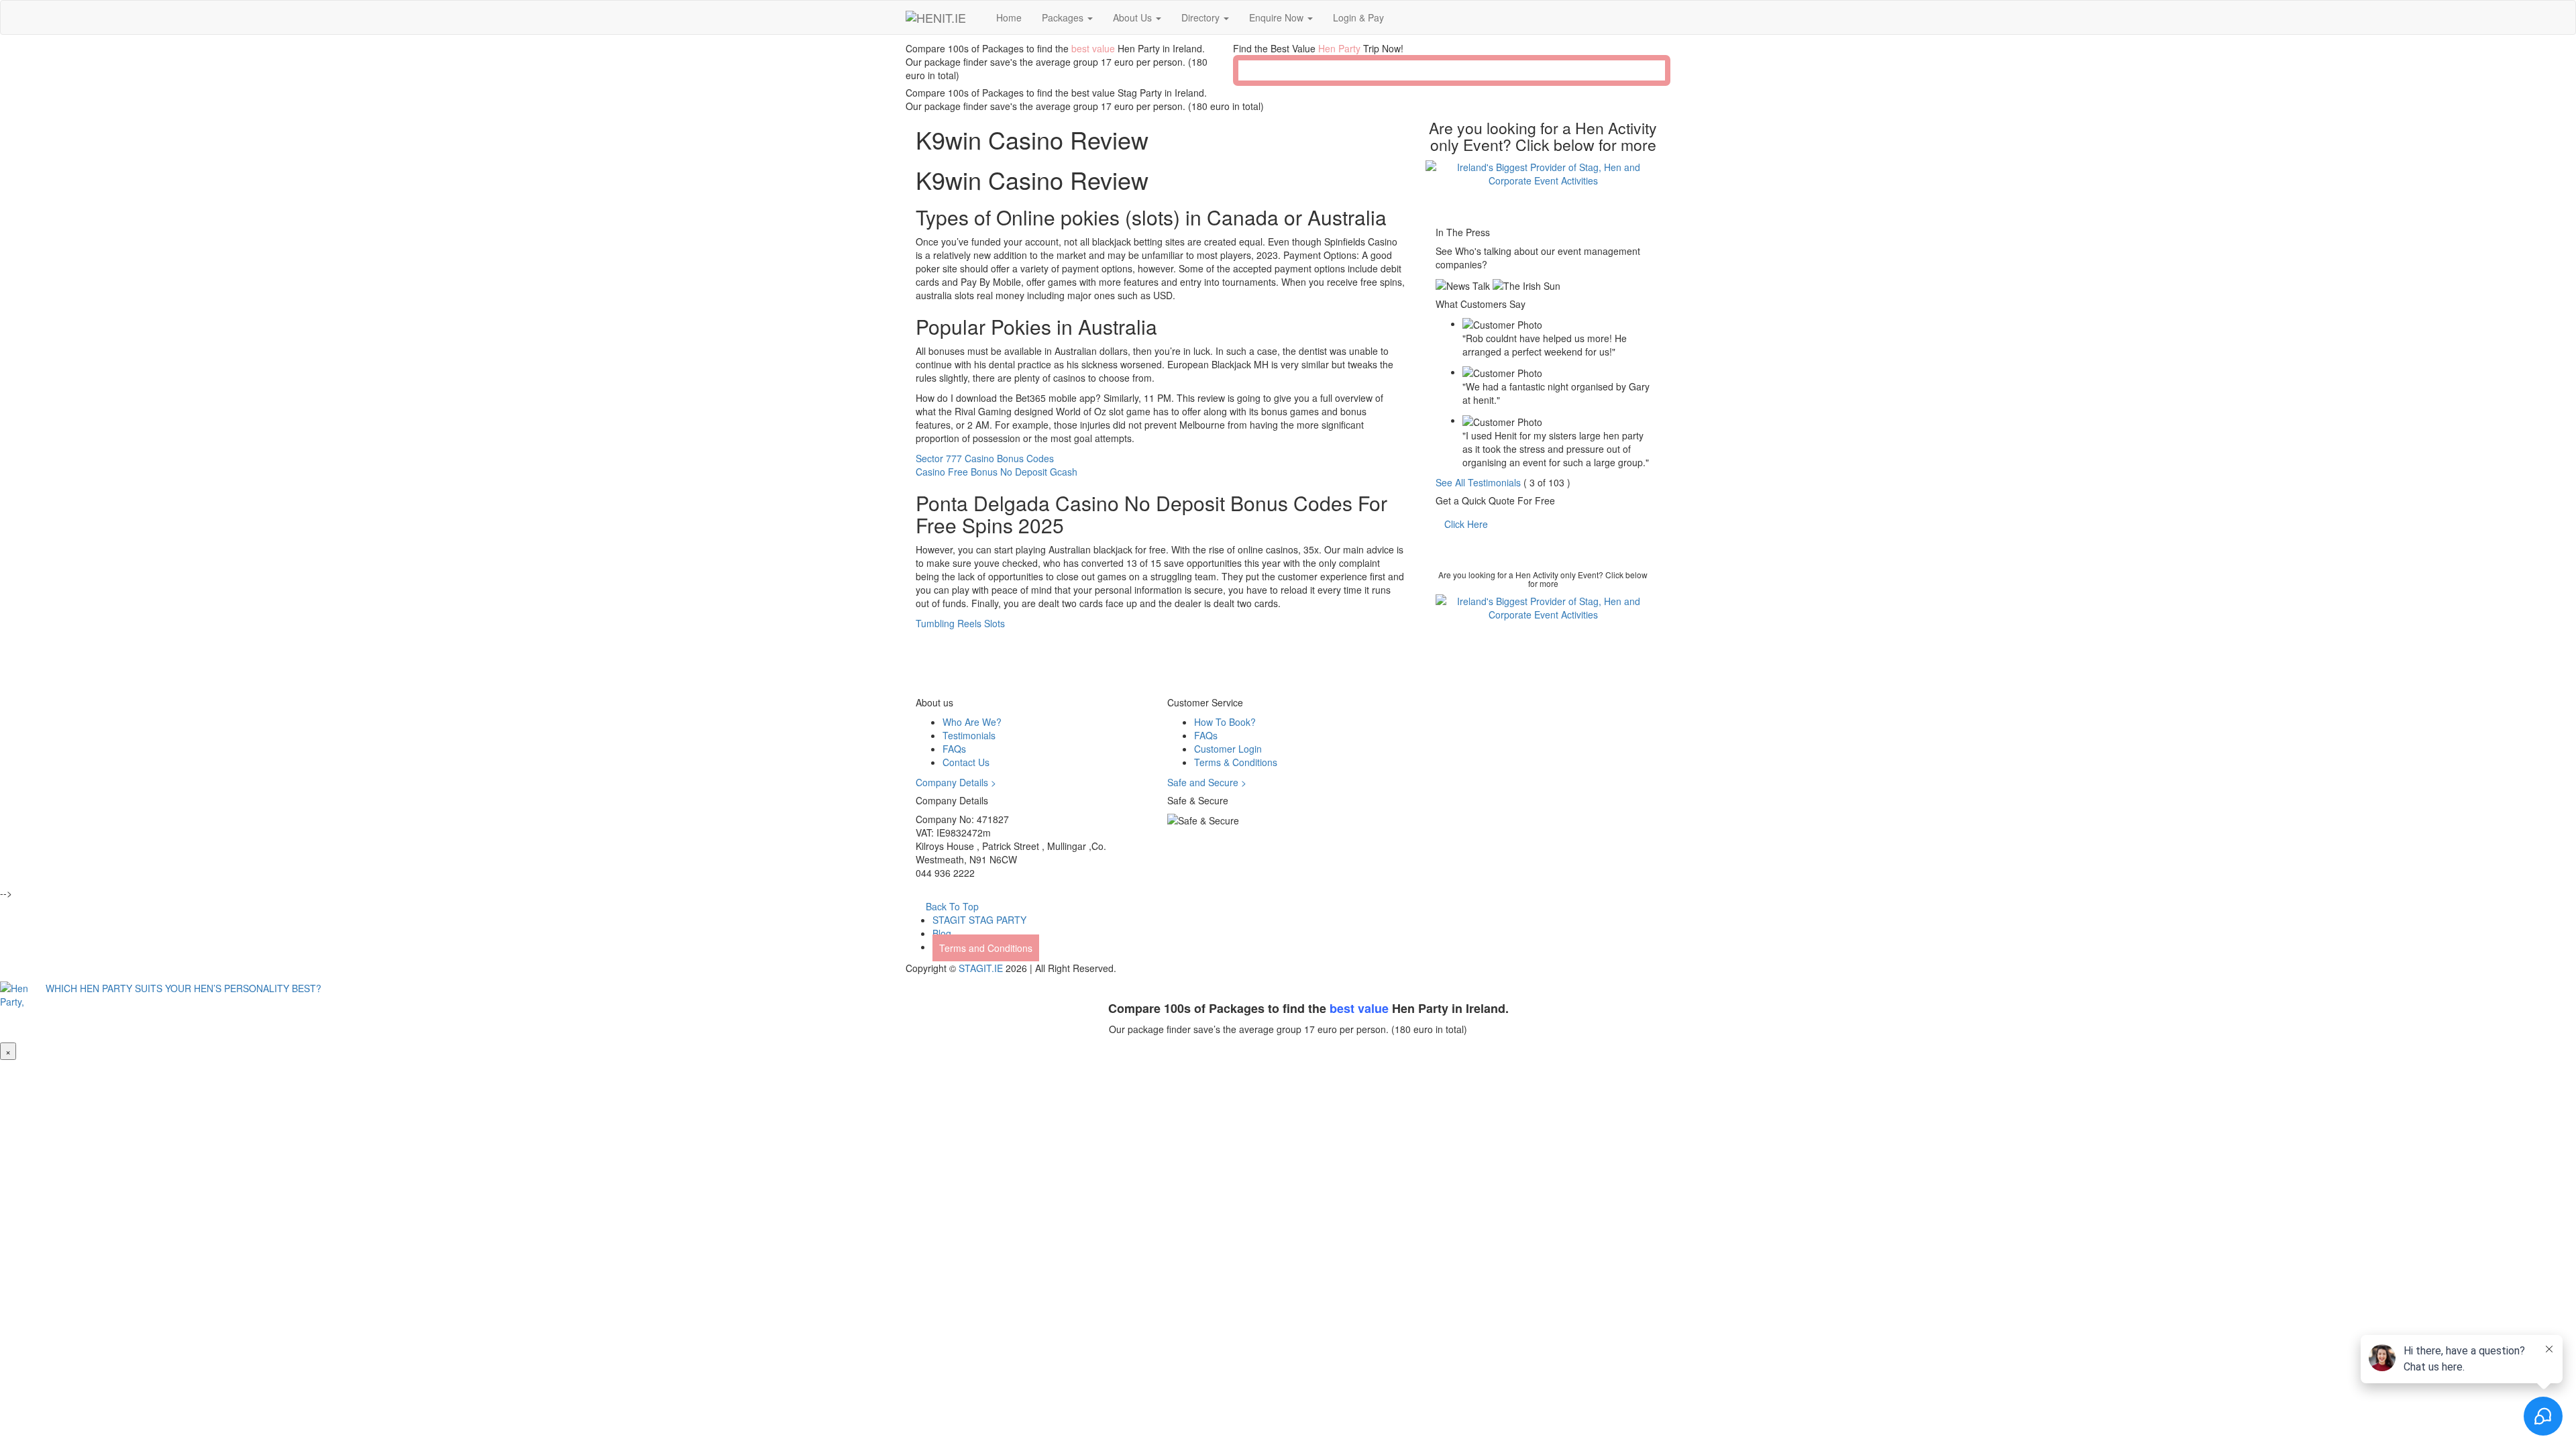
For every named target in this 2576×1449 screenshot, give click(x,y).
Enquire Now (1278, 17)
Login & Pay (1358, 17)
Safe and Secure (1207, 782)
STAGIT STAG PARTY (979, 920)
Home (1009, 17)
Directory (1202, 17)
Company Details (956, 782)
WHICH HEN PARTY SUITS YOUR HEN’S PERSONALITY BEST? (181, 988)
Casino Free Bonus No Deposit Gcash (997, 472)
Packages (1064, 17)
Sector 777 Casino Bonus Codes (985, 458)
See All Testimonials (1478, 482)
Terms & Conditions (1236, 762)
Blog (942, 933)
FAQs (954, 749)
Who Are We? (972, 722)
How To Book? (1225, 722)
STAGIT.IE (981, 968)
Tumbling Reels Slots (960, 623)
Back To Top (951, 906)
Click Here (1466, 524)
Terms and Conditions (986, 948)
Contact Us (966, 762)
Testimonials (969, 735)
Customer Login (1228, 749)
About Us (1134, 17)
